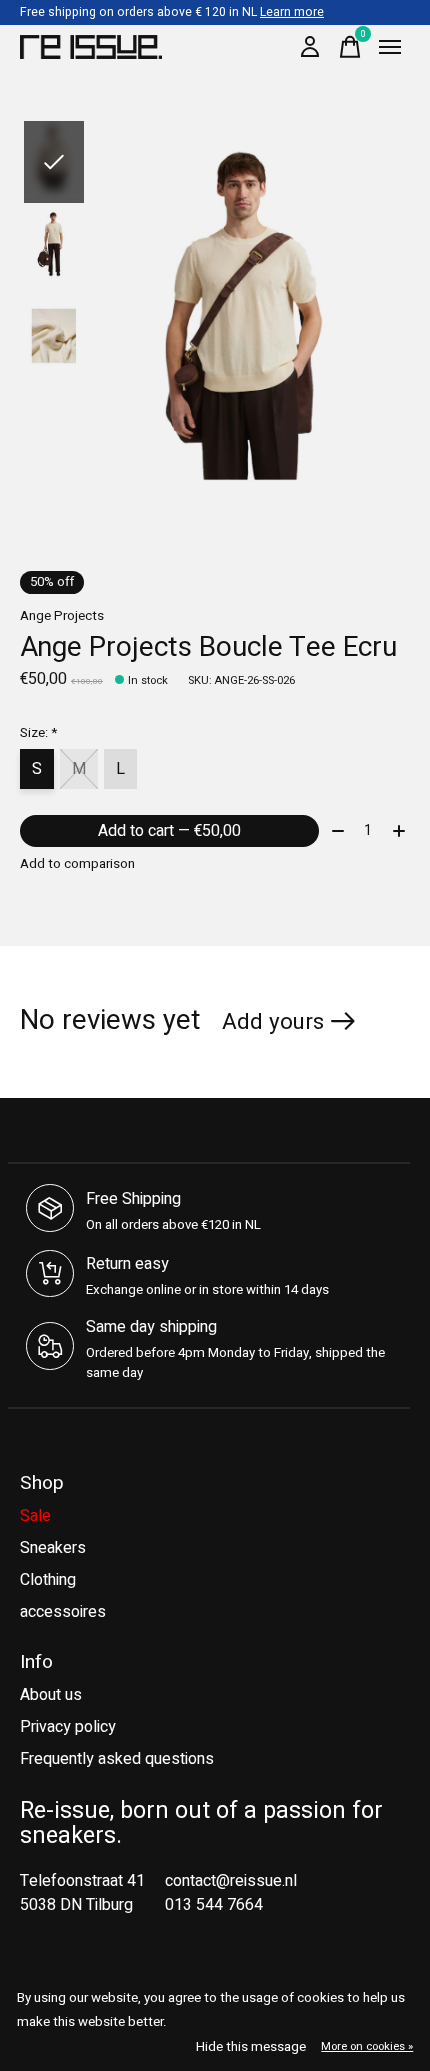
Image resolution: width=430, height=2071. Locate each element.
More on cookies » (367, 2046)
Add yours (273, 1022)
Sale (35, 1516)
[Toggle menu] (390, 47)
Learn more (292, 12)
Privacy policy (68, 1727)
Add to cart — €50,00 (169, 831)
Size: (38, 733)
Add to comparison (77, 864)
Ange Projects (62, 616)
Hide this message (251, 2047)
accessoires (63, 1612)
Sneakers (53, 1548)
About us (51, 1695)
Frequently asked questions (117, 1759)
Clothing (48, 1580)
